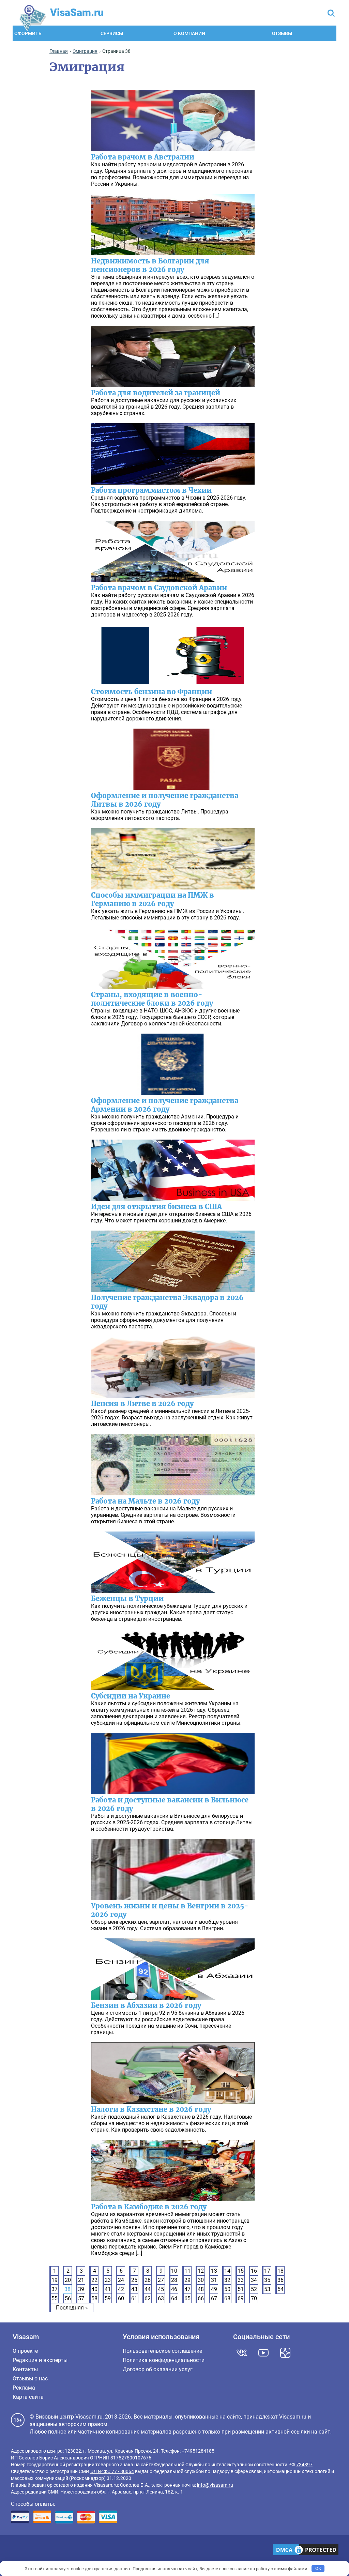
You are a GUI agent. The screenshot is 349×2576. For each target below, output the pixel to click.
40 (94, 2289)
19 (55, 2280)
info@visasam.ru (215, 2485)
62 (148, 2298)
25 (134, 2280)
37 (55, 2289)
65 (187, 2298)
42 (121, 2289)
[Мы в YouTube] (263, 2353)
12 (201, 2271)
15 (241, 2271)
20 (68, 2280)
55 (55, 2298)
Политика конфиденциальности (164, 2360)
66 (201, 2298)
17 (267, 2271)
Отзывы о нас (30, 2379)
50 (227, 2289)
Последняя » (72, 2308)
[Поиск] (331, 14)
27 (161, 2280)
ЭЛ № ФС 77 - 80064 (112, 2471)
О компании (189, 33)
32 (227, 2280)
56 (68, 2298)
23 (108, 2280)
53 (267, 2289)
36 (280, 2280)
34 (254, 2280)
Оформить (28, 33)
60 (121, 2298)
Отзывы (282, 33)
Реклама (24, 2388)
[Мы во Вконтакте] (242, 2353)
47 (187, 2289)
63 (161, 2298)
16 (254, 2271)
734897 (304, 2465)
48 (201, 2289)
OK (318, 2568)
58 (94, 2298)
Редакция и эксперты (40, 2360)
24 (121, 2280)
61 (134, 2298)
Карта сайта (28, 2397)
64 (174, 2298)
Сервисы (112, 33)
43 (134, 2289)
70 (254, 2298)
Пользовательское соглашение (162, 2351)
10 (174, 2271)
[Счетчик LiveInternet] (14, 2551)
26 (148, 2280)
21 (81, 2280)
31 (214, 2280)
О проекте (25, 2351)
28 (174, 2280)
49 (214, 2289)
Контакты (25, 2369)
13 (214, 2271)
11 (187, 2271)
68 (227, 2298)
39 (81, 2289)
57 (81, 2298)
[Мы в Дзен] (285, 2353)
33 (241, 2280)
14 (227, 2271)
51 (241, 2289)
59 (108, 2298)
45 (161, 2289)
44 (148, 2289)
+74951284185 (198, 2451)
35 (267, 2280)
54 (280, 2289)
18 (280, 2271)
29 (187, 2280)
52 (254, 2289)
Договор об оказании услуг (158, 2369)
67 (214, 2298)
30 (201, 2280)
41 (108, 2289)
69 (241, 2298)
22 (94, 2280)
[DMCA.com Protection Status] (306, 2550)
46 (174, 2289)
